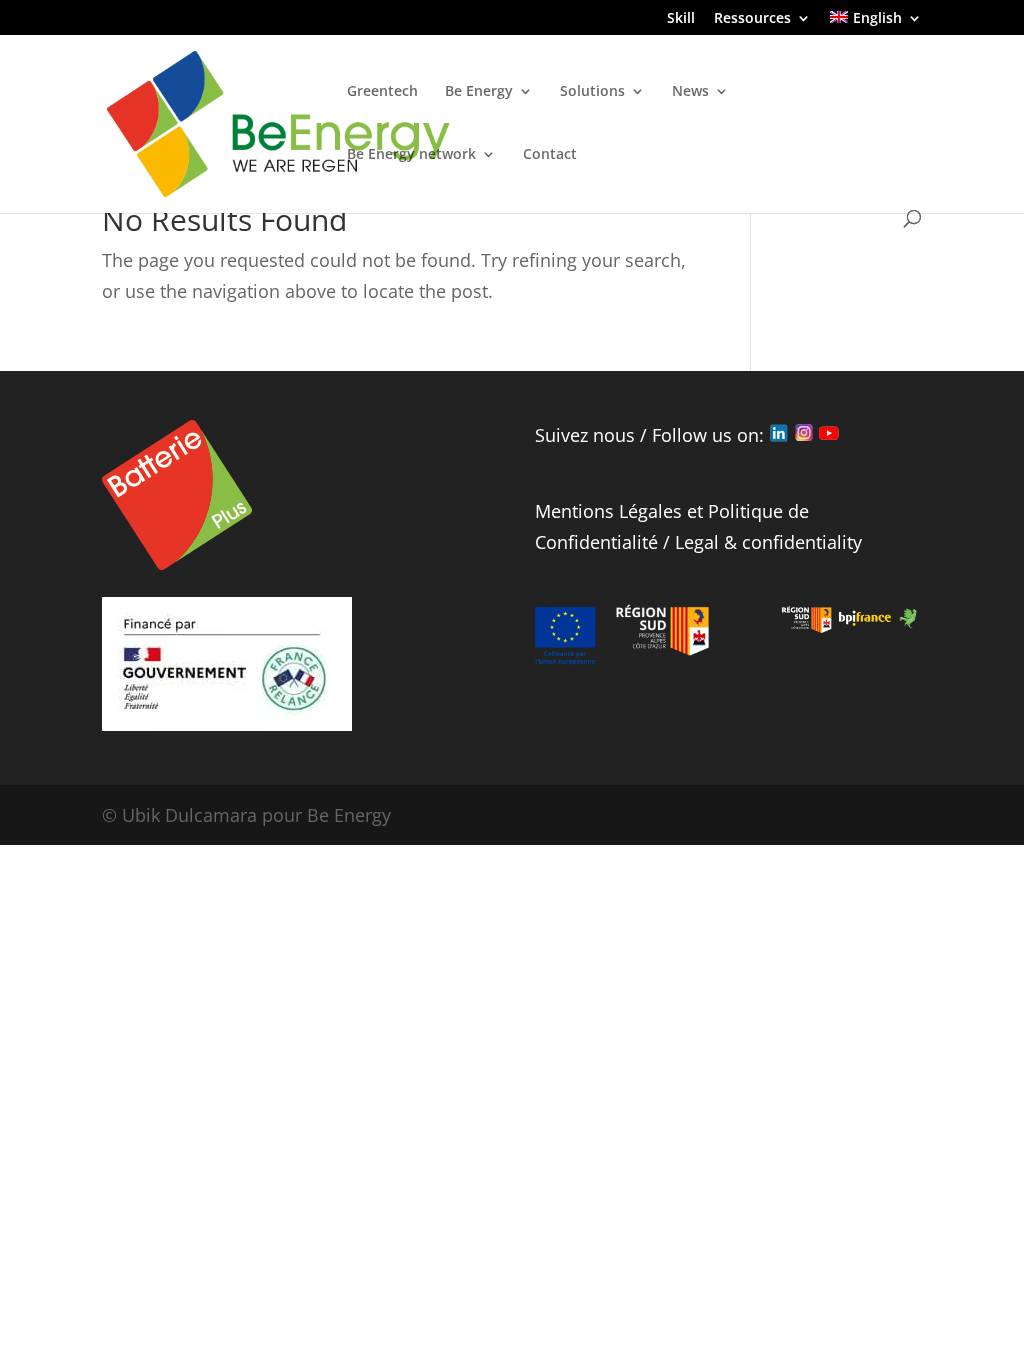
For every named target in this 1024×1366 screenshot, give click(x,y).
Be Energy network (411, 155)
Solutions (592, 92)
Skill (681, 19)
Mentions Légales (608, 511)
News (690, 92)
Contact (550, 155)
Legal (697, 542)
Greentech (382, 92)
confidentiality (802, 542)
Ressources (752, 19)
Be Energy (479, 92)
